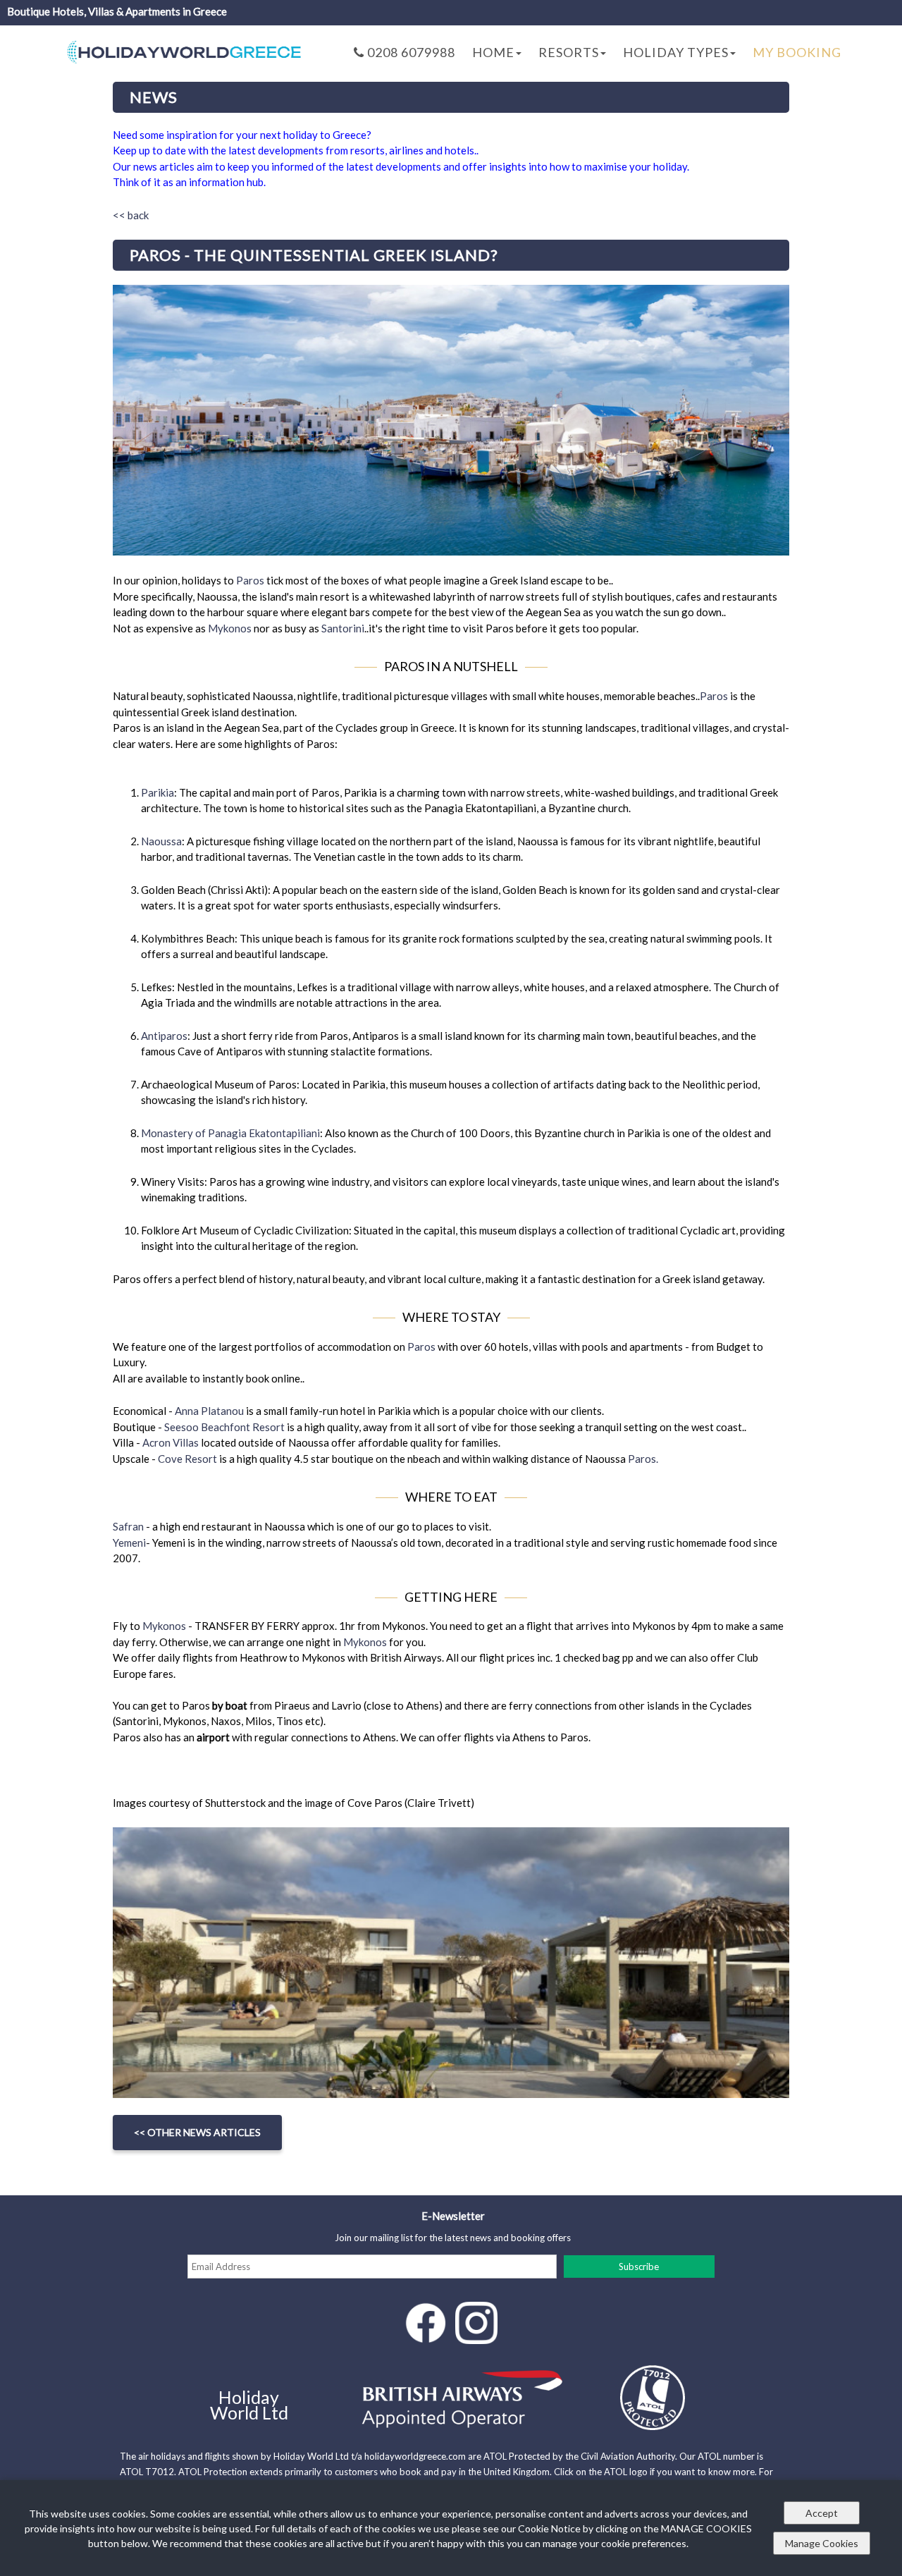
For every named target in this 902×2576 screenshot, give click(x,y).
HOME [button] (493, 52)
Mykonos (230, 628)
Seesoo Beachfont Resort (224, 1427)
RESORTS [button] (569, 52)
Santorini (343, 628)
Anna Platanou (209, 1411)
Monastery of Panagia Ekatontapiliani (230, 1133)
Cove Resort (189, 1459)
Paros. (643, 1459)
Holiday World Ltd (249, 2405)
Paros (250, 580)
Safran (128, 1526)
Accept (822, 2513)
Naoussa (161, 841)
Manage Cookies (822, 2543)
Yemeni (129, 1542)
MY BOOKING (797, 52)
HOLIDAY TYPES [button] (676, 52)
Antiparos (164, 1036)
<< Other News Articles (197, 2132)
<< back (131, 215)
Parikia (157, 792)
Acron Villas (171, 1442)
